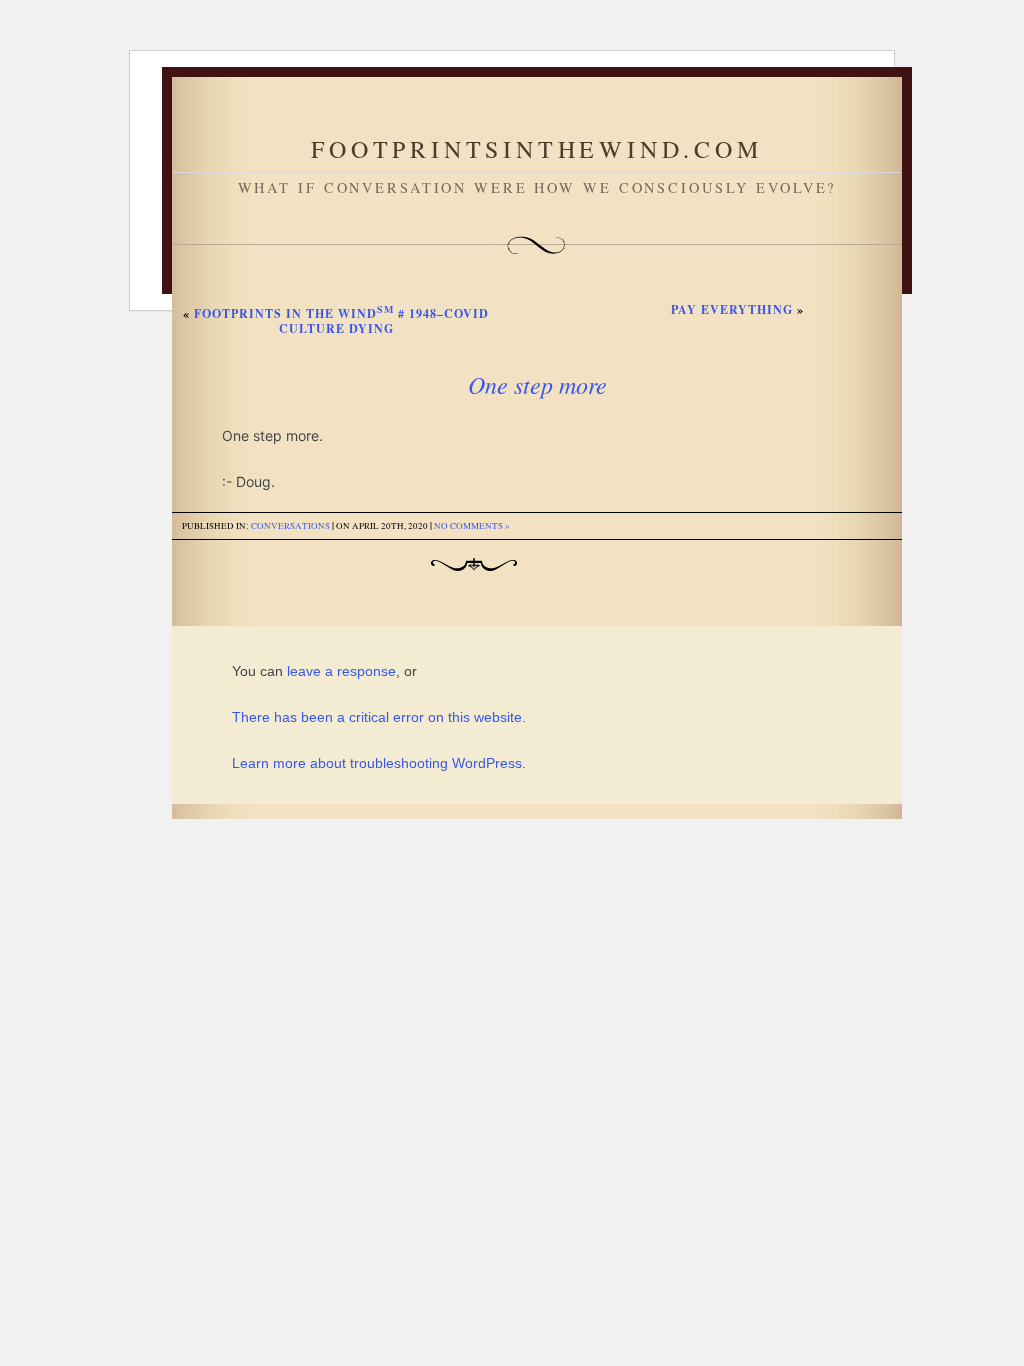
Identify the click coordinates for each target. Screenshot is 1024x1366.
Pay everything (732, 309)
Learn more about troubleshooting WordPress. (379, 763)
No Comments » (472, 526)
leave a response (341, 671)
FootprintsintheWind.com (536, 149)
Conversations (290, 526)
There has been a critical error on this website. (379, 717)
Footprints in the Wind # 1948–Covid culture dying (341, 321)
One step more (537, 384)
